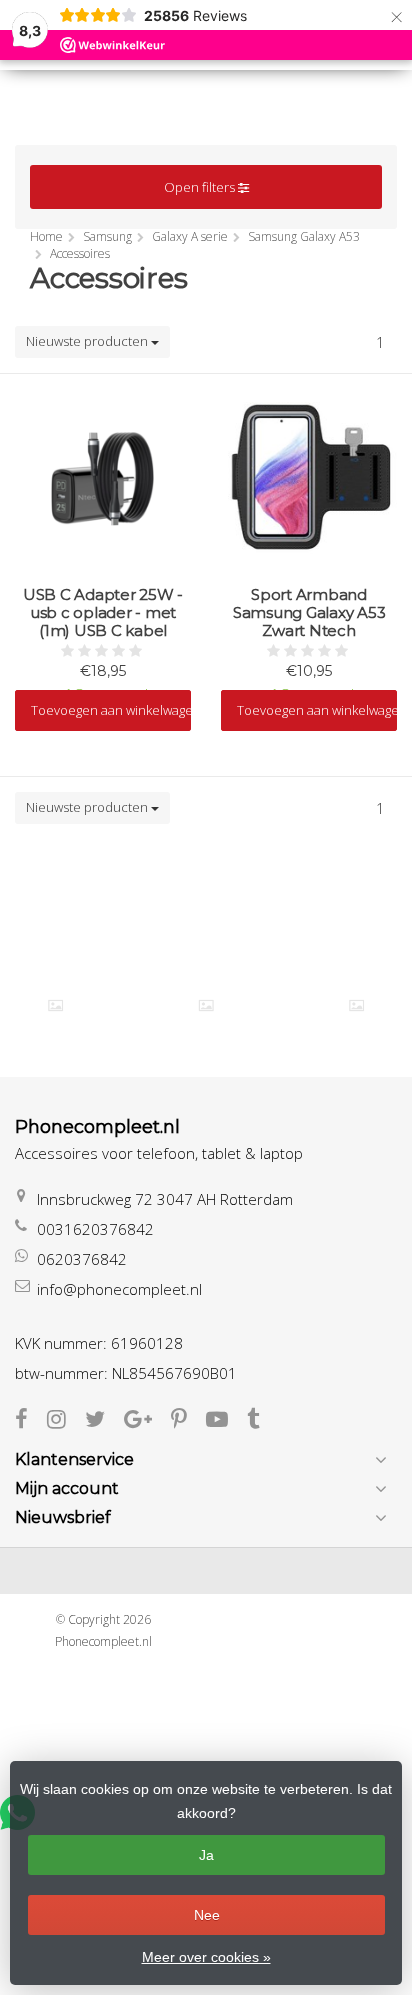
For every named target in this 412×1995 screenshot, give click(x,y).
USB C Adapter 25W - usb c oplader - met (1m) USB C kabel (103, 613)
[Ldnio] (356, 1005)
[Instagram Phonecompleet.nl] (66, 1421)
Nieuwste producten (88, 341)
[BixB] (55, 1005)
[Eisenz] (206, 1005)
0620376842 (82, 1259)
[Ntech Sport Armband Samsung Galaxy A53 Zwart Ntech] (309, 475)
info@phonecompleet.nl (119, 1289)
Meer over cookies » (206, 1957)
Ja (206, 1855)
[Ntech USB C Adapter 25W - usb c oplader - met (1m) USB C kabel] (103, 475)
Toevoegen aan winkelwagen (111, 710)
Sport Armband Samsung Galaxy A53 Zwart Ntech (309, 613)
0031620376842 (95, 1229)
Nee (207, 1915)
